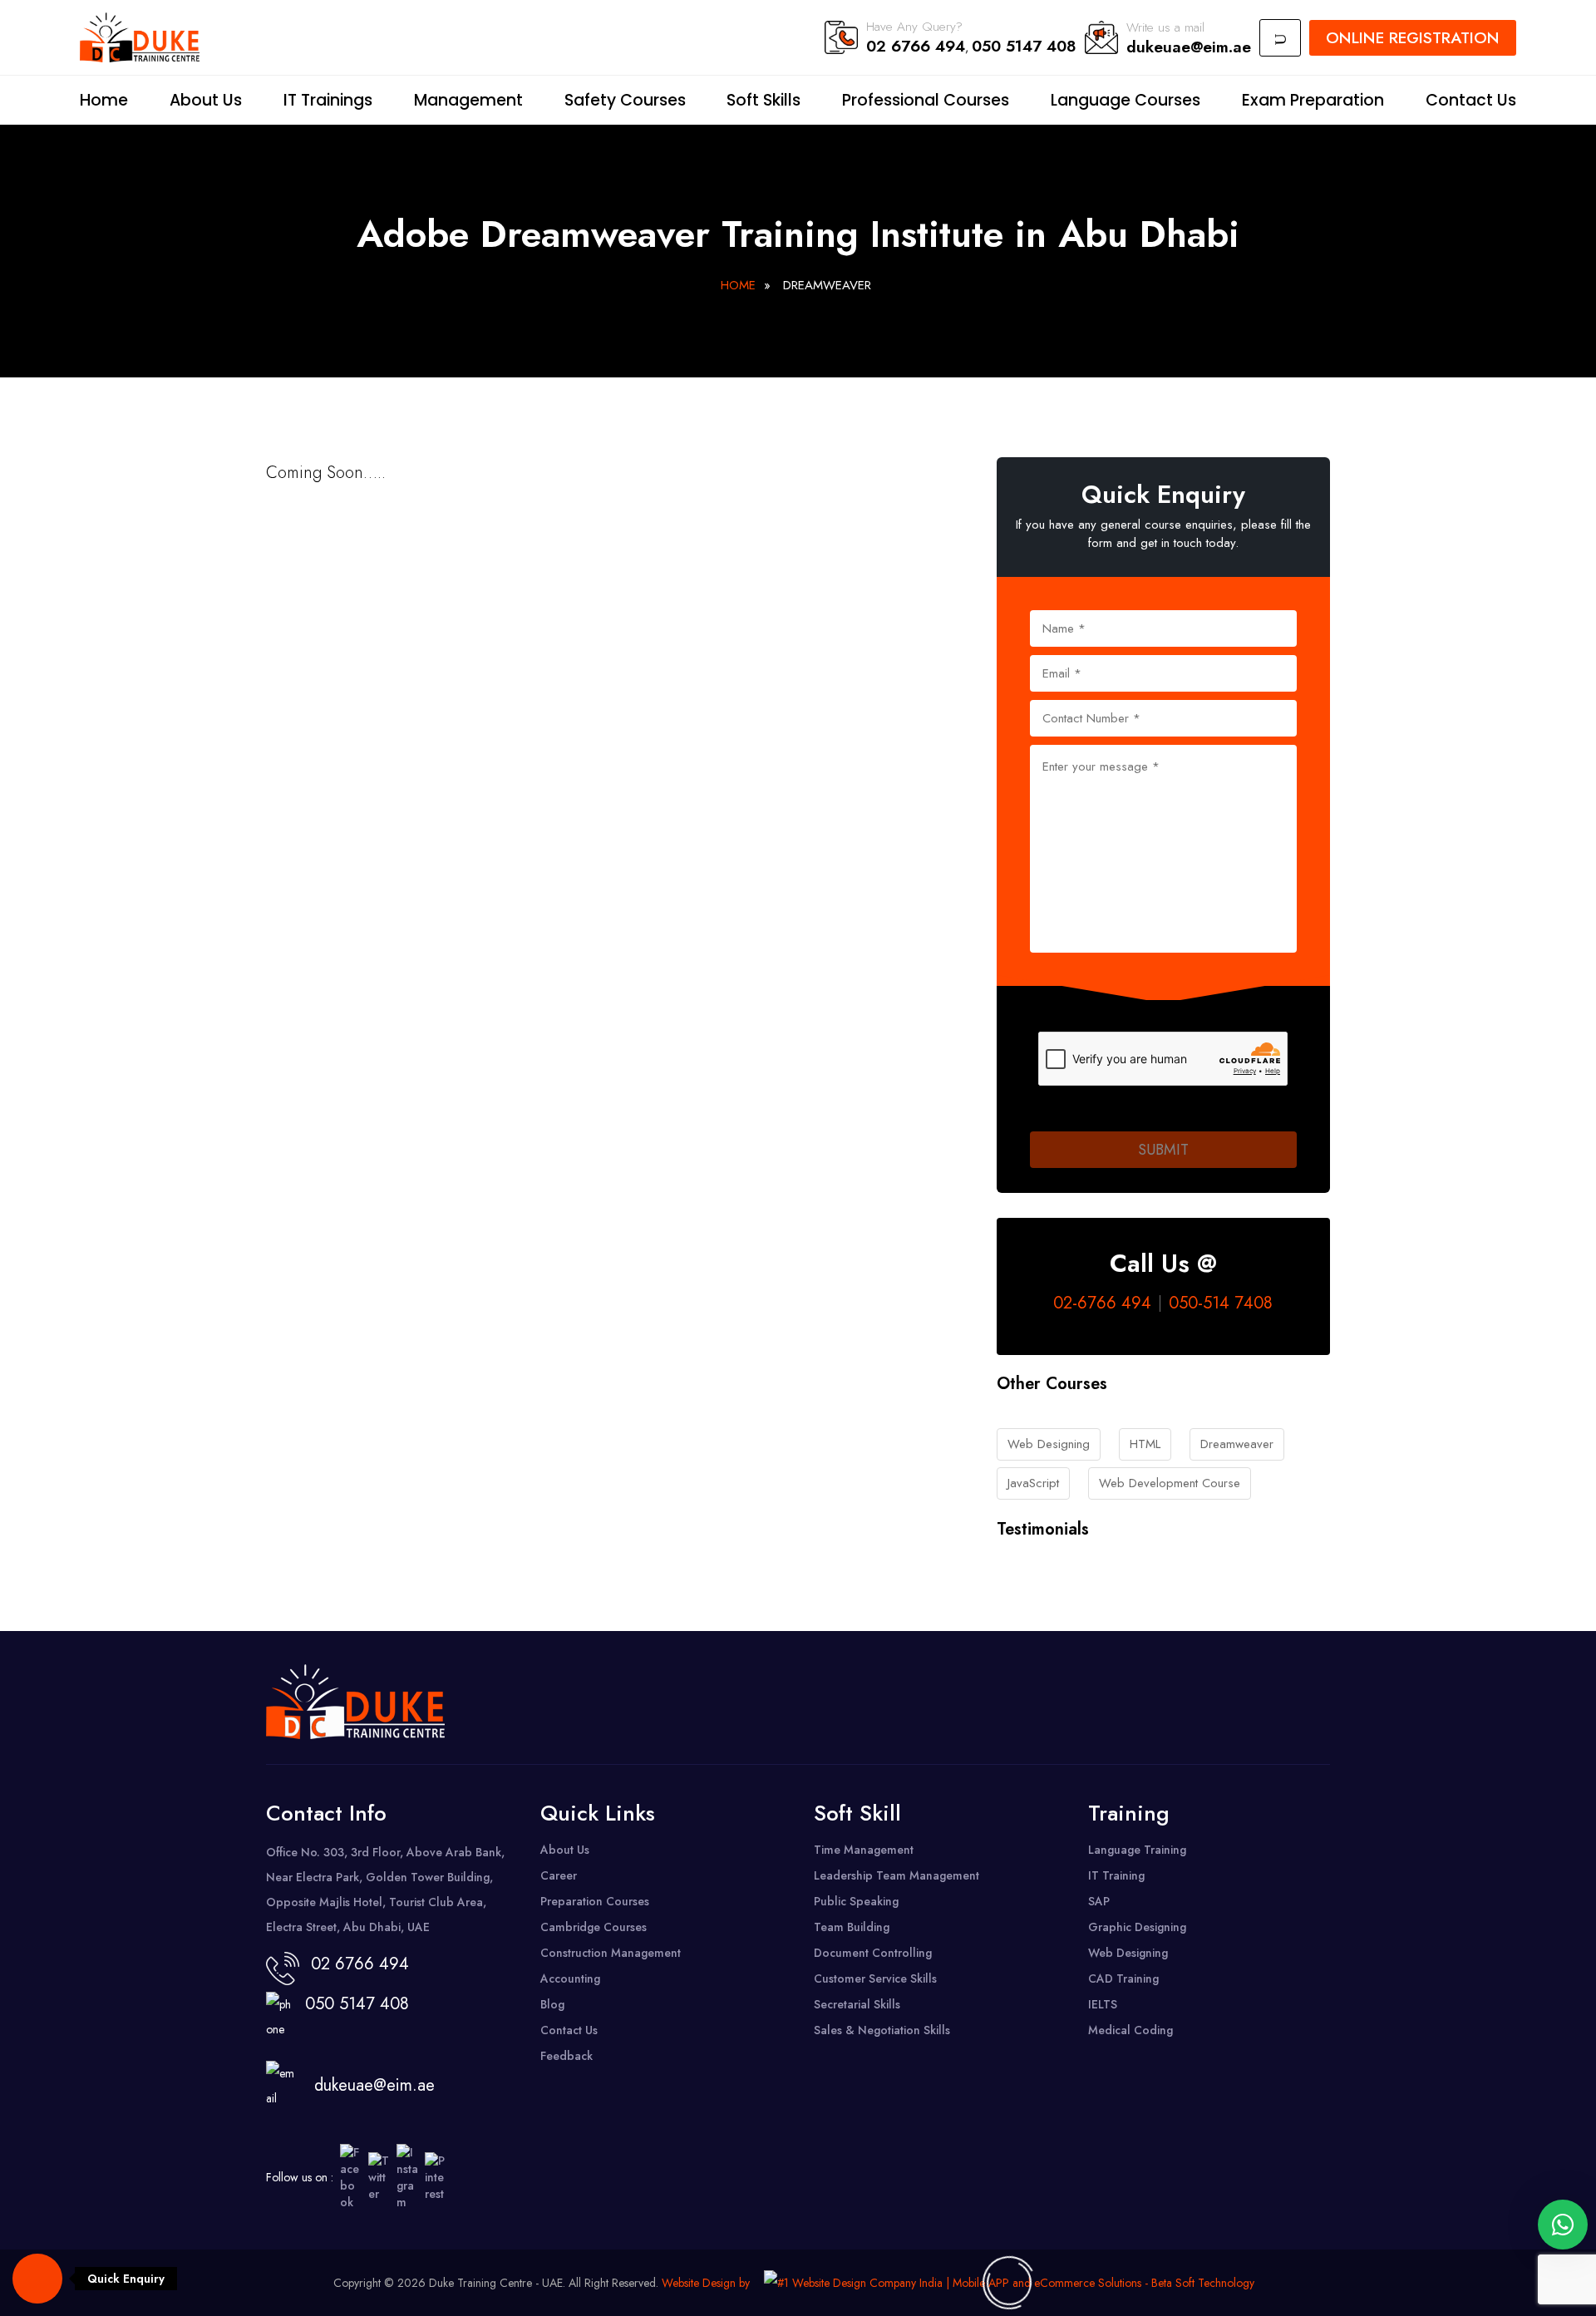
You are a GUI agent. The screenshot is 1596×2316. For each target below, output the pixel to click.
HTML (1145, 1444)
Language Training (1137, 1850)
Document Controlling (873, 1953)
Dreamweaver (1237, 1444)
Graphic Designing (1137, 1927)
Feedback (566, 2056)
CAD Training (1123, 1978)
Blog (552, 2004)
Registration (1413, 37)
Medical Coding (1130, 2030)
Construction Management (611, 1953)
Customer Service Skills (875, 1978)
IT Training (1116, 1875)
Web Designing (1049, 1444)
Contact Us (1471, 100)
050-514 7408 (1221, 1303)
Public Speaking (856, 1901)
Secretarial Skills (857, 2004)
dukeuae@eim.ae (1189, 47)
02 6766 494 (916, 46)
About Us (206, 100)
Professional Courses (926, 100)
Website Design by (706, 2283)
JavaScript (1033, 1483)
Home (104, 100)
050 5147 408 (1024, 46)
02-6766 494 (1102, 1303)
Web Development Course (1170, 1483)
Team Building (852, 1927)
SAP (1099, 1901)
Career (559, 1875)
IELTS (1103, 2004)
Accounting (570, 1978)
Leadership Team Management (897, 1875)
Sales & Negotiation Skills (882, 2030)
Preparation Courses (595, 1901)
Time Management (864, 1850)
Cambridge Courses (594, 1927)
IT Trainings (328, 100)
